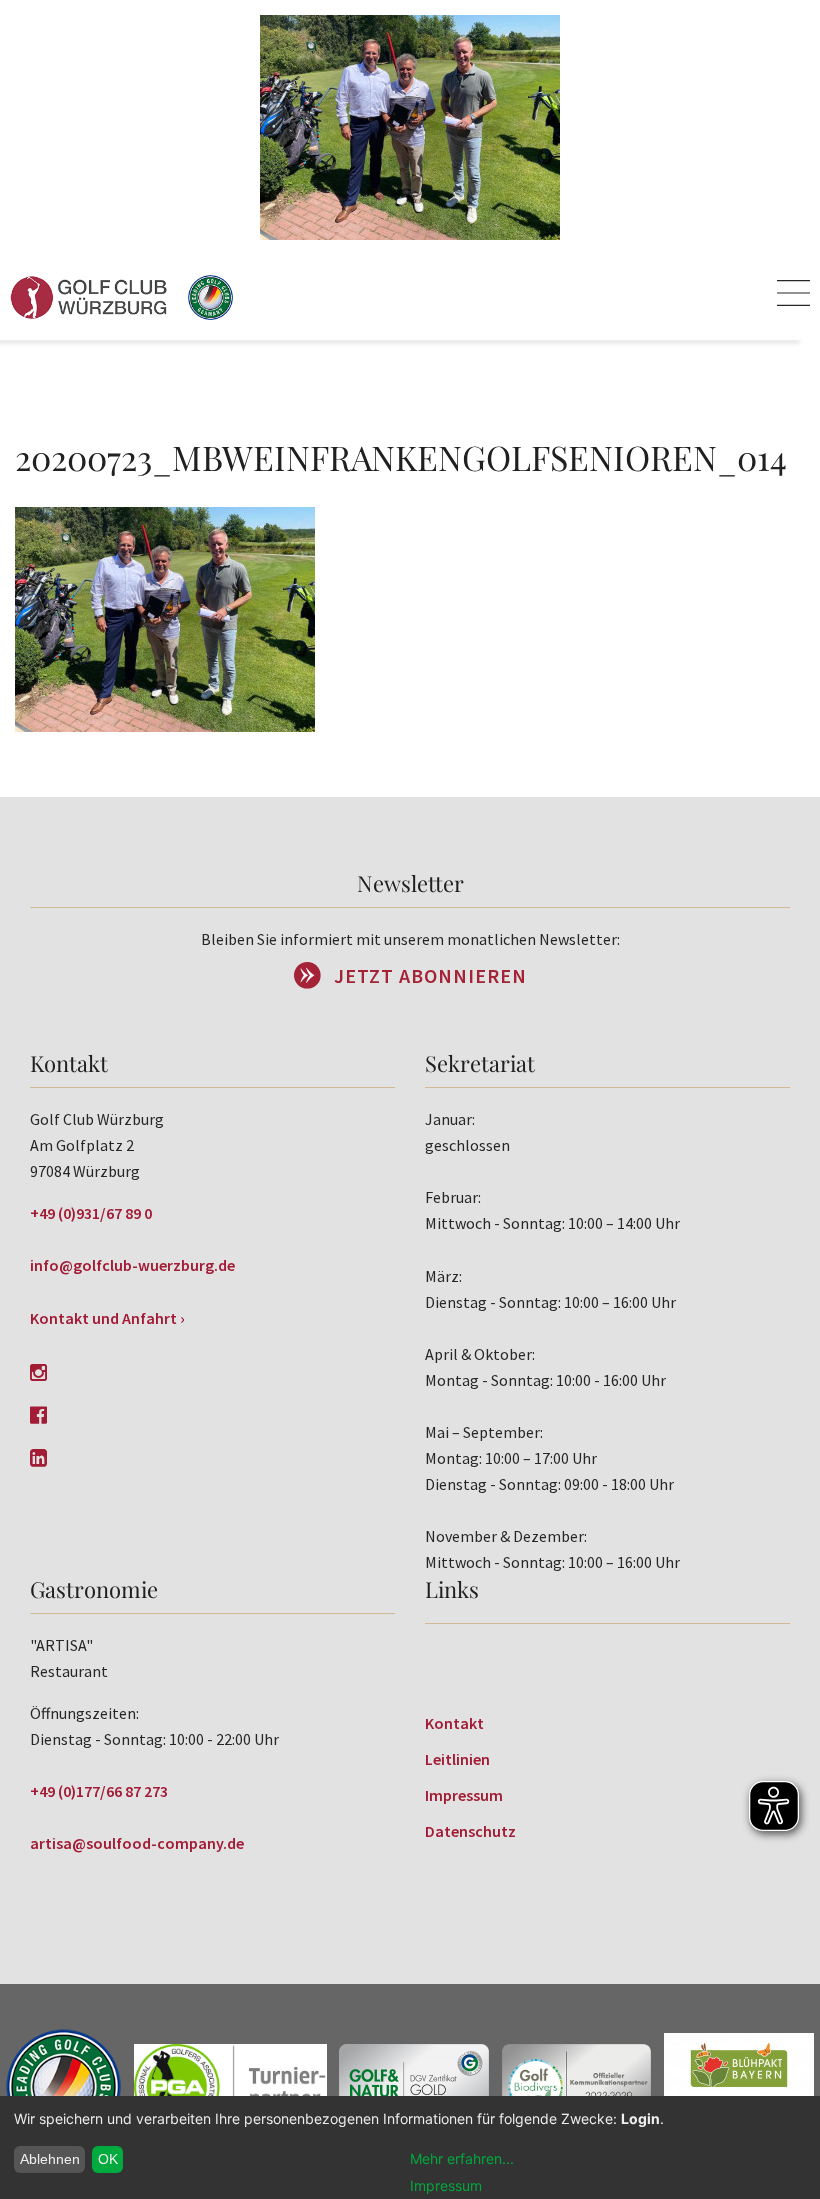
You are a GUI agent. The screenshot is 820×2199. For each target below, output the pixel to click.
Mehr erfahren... (462, 2158)
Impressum (464, 1795)
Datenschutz (470, 1831)
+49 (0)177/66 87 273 (99, 1791)
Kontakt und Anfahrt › (107, 1318)
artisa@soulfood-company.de (137, 1843)
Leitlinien (457, 1759)
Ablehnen (50, 2159)
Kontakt (454, 1723)
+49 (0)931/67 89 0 (91, 1213)
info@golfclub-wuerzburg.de (132, 1265)
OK (108, 2159)
